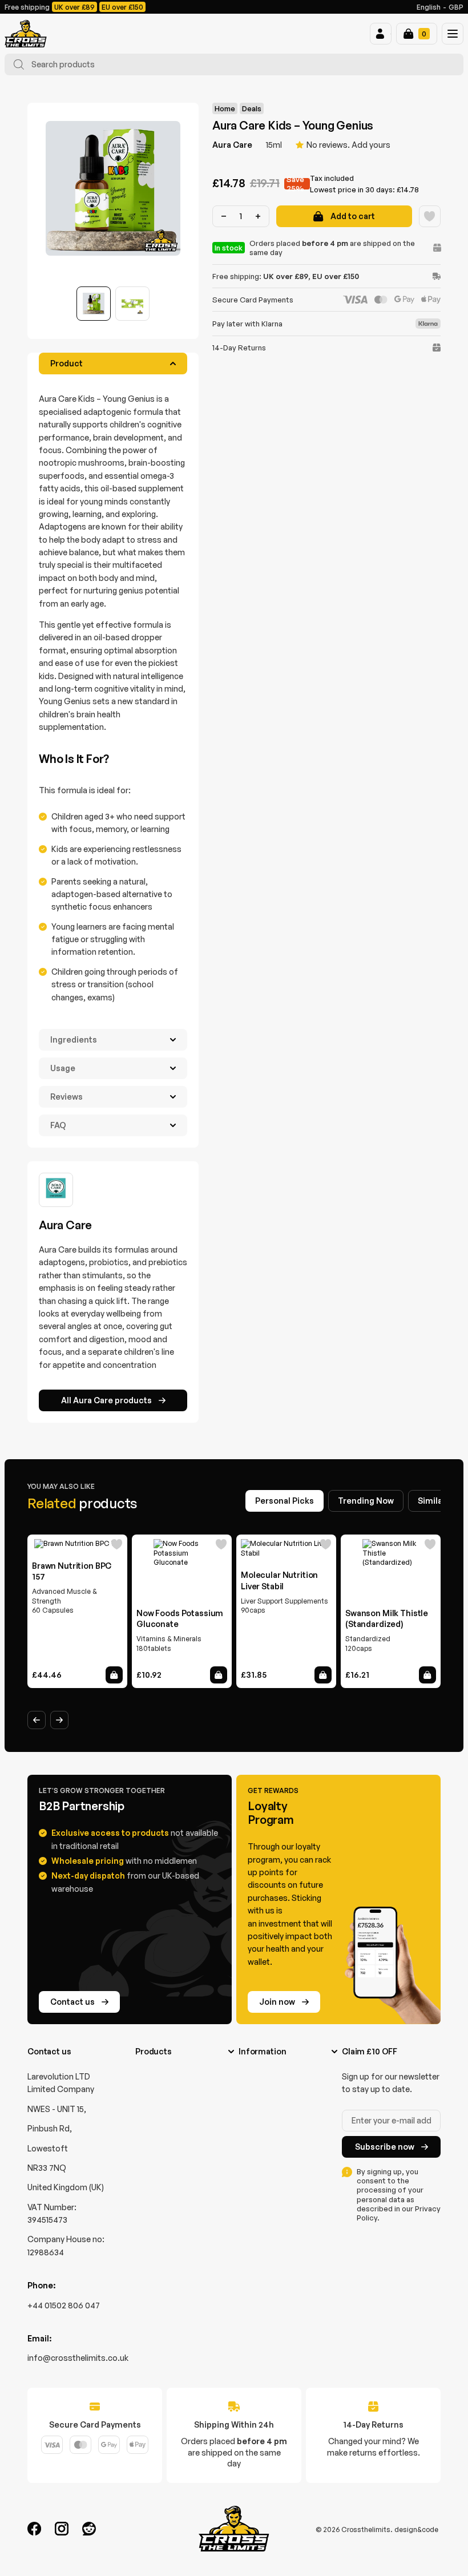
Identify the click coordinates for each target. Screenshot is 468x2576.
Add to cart (353, 216)
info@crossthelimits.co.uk (78, 2358)
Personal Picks (285, 1501)
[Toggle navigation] (453, 34)
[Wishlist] (430, 216)
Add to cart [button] (114, 1675)
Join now (277, 2002)
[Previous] (37, 1720)
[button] (381, 34)
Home (225, 108)
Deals (252, 108)
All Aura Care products (106, 1400)
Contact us (72, 2002)
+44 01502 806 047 (64, 2305)
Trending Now (366, 1501)
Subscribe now (385, 2147)
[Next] (59, 1720)
